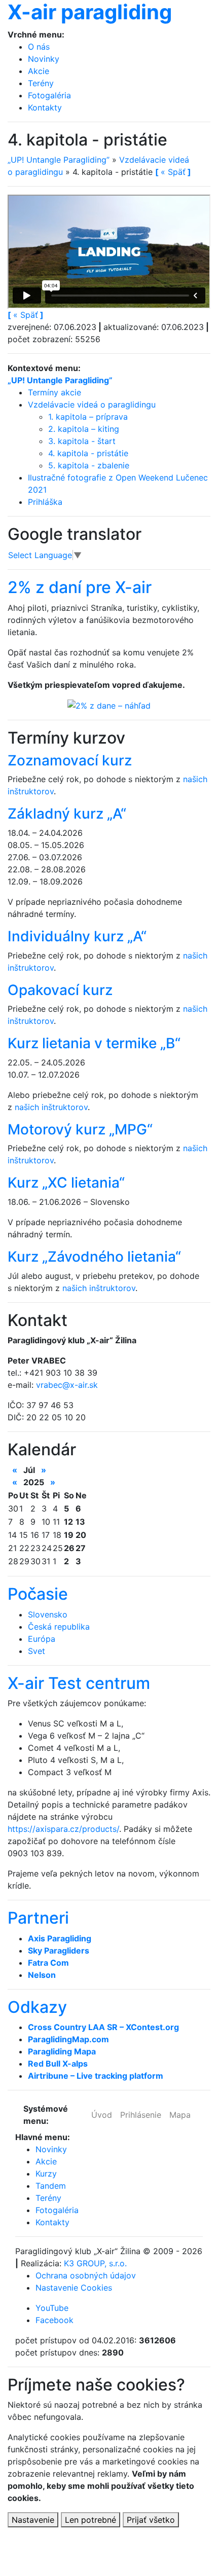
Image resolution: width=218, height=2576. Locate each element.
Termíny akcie (55, 392)
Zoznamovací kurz (70, 760)
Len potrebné (90, 2520)
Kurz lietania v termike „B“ (94, 1043)
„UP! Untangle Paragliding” (59, 160)
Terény (41, 83)
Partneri (38, 1918)
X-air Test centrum (79, 1683)
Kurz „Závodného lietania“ (94, 1257)
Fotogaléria (49, 95)
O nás (39, 47)
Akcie (39, 71)
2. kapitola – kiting (84, 429)
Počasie (38, 1594)
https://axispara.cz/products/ (63, 1829)
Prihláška (45, 502)
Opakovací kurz (60, 990)
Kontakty (45, 107)
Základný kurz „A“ (67, 814)
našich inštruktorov (51, 1107)
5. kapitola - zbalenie (89, 465)
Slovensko (48, 1614)
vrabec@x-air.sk (67, 1385)
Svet (37, 1651)
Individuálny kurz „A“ (77, 936)
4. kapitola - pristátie (88, 453)
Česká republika (59, 1627)
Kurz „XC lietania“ (66, 1183)
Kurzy (46, 2174)
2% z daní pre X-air (80, 587)
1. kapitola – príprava (88, 417)
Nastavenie (33, 2520)
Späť (26, 315)
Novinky (44, 59)
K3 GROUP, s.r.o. (95, 2263)
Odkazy (37, 2007)
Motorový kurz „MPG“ (80, 1129)
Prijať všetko (151, 2520)
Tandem (51, 2186)
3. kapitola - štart (82, 441)
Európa (42, 1639)
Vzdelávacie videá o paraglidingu (92, 404)
